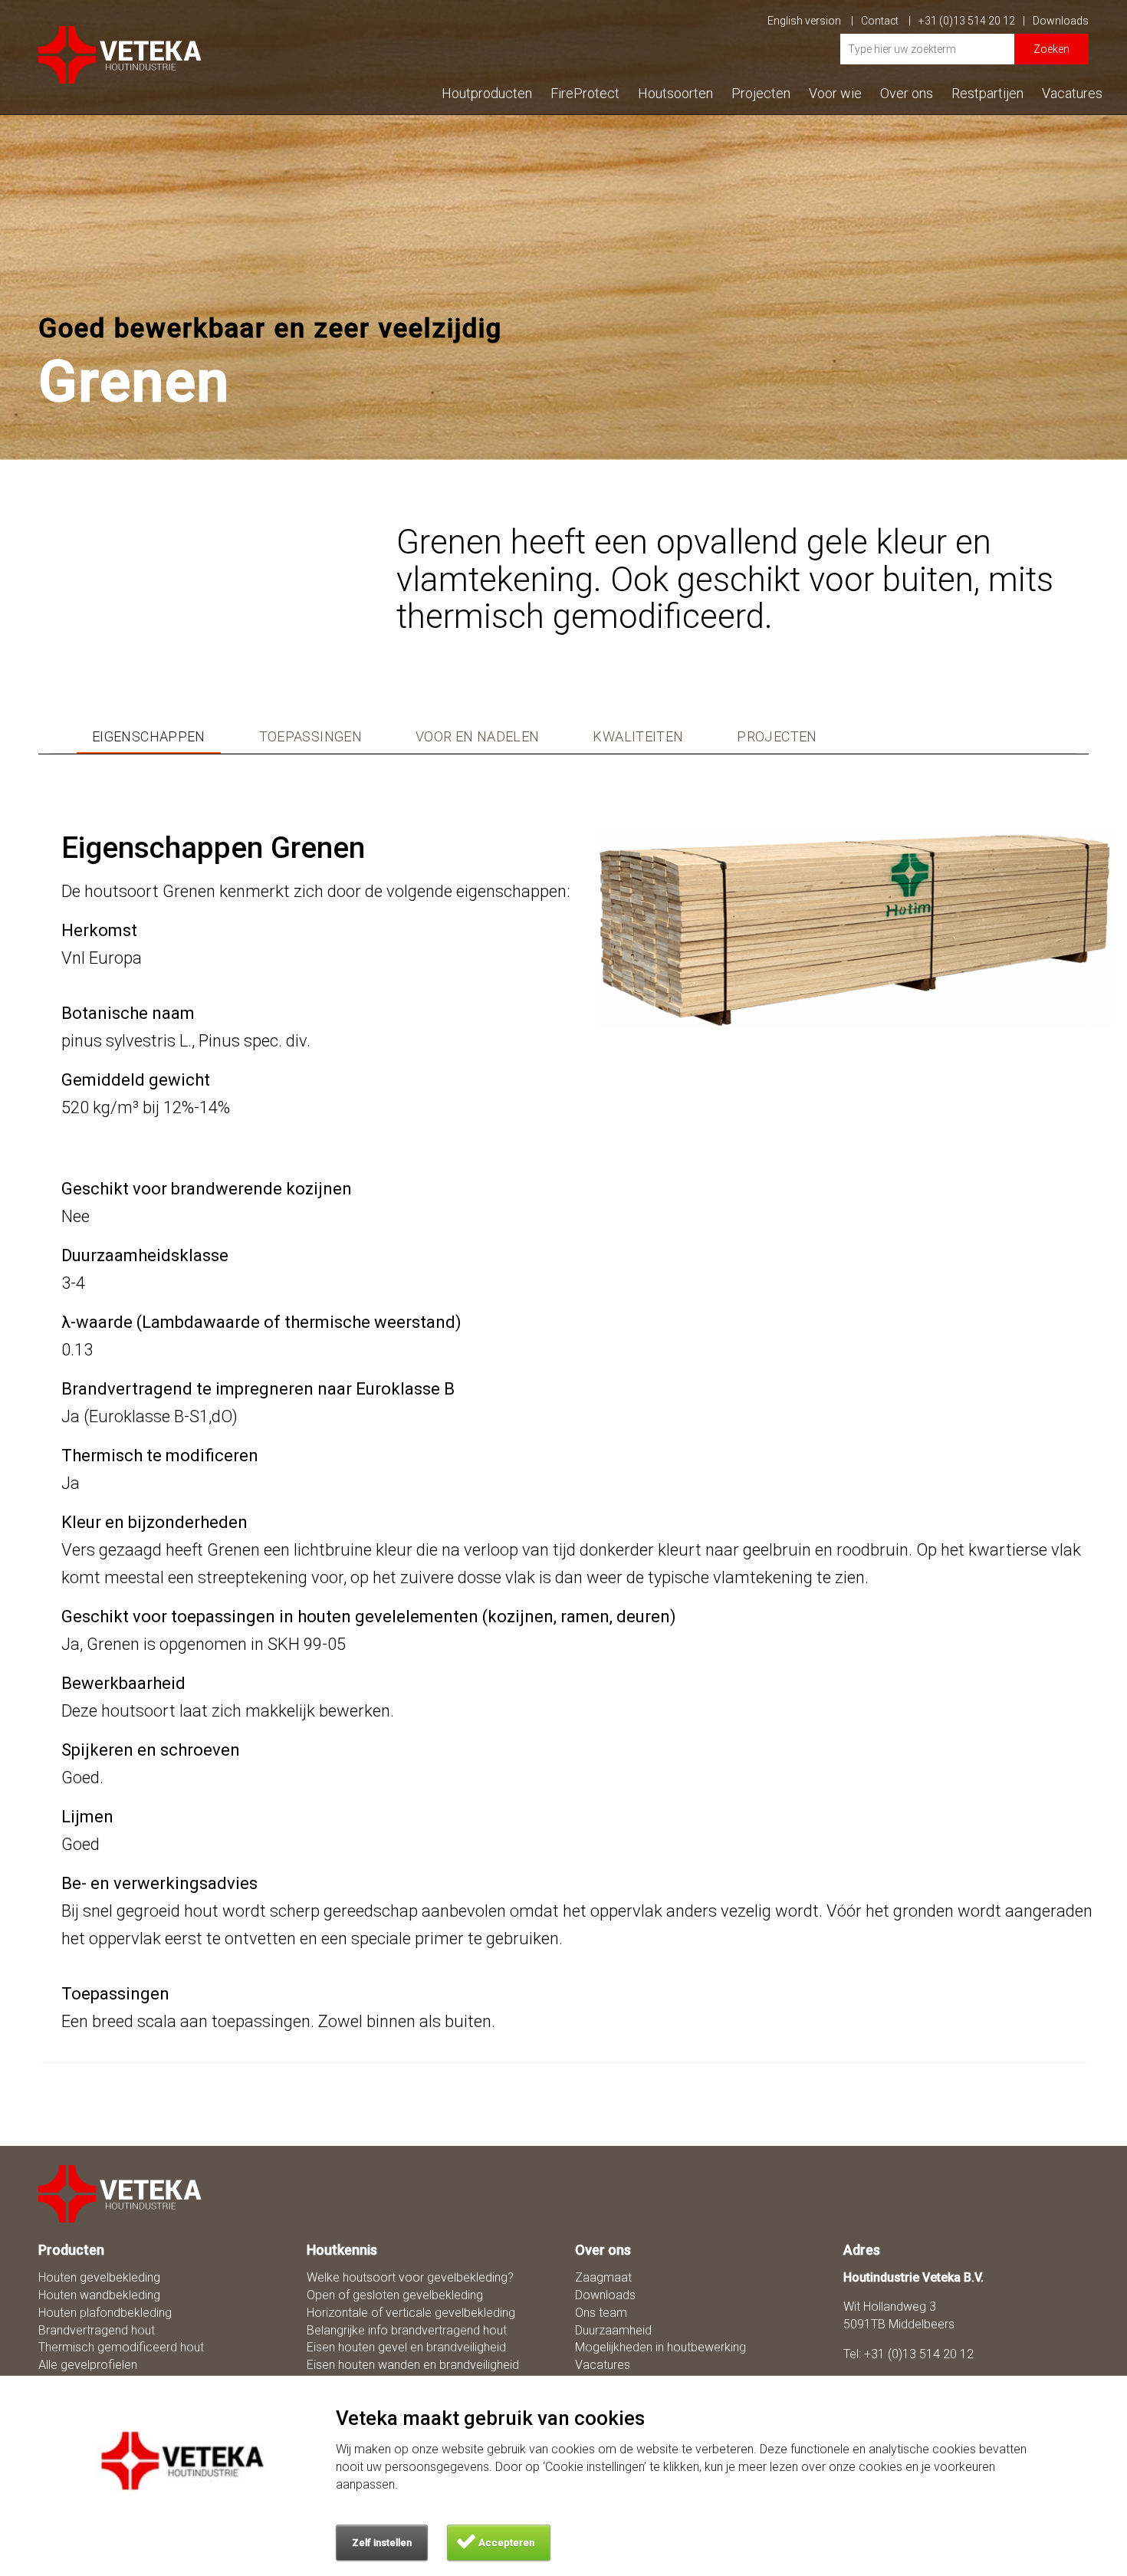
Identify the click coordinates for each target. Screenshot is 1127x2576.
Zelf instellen (382, 2543)
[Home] (121, 2194)
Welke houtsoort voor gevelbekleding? (410, 2277)
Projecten (761, 93)
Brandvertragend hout (97, 2330)
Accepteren (506, 2543)
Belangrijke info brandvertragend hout (407, 2330)
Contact (881, 21)
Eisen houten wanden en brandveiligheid (413, 2365)
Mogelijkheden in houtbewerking (660, 2347)
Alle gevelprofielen (88, 2365)
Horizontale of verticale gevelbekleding (411, 2313)
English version (805, 21)
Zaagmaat (603, 2277)
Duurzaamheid (613, 2330)
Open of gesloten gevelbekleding (395, 2295)
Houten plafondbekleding (105, 2313)
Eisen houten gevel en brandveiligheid (406, 2347)
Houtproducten (487, 93)
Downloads (1061, 21)
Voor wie (835, 93)
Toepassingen (310, 737)
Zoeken (1051, 49)
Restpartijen (987, 93)
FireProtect (585, 93)
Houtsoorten (675, 93)
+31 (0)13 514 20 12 (967, 21)
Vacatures (1072, 93)
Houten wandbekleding (99, 2295)
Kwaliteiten (638, 737)
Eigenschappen (149, 737)
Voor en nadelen (477, 737)
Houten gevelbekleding (99, 2277)
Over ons (907, 93)
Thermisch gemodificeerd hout (121, 2347)
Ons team (601, 2313)
